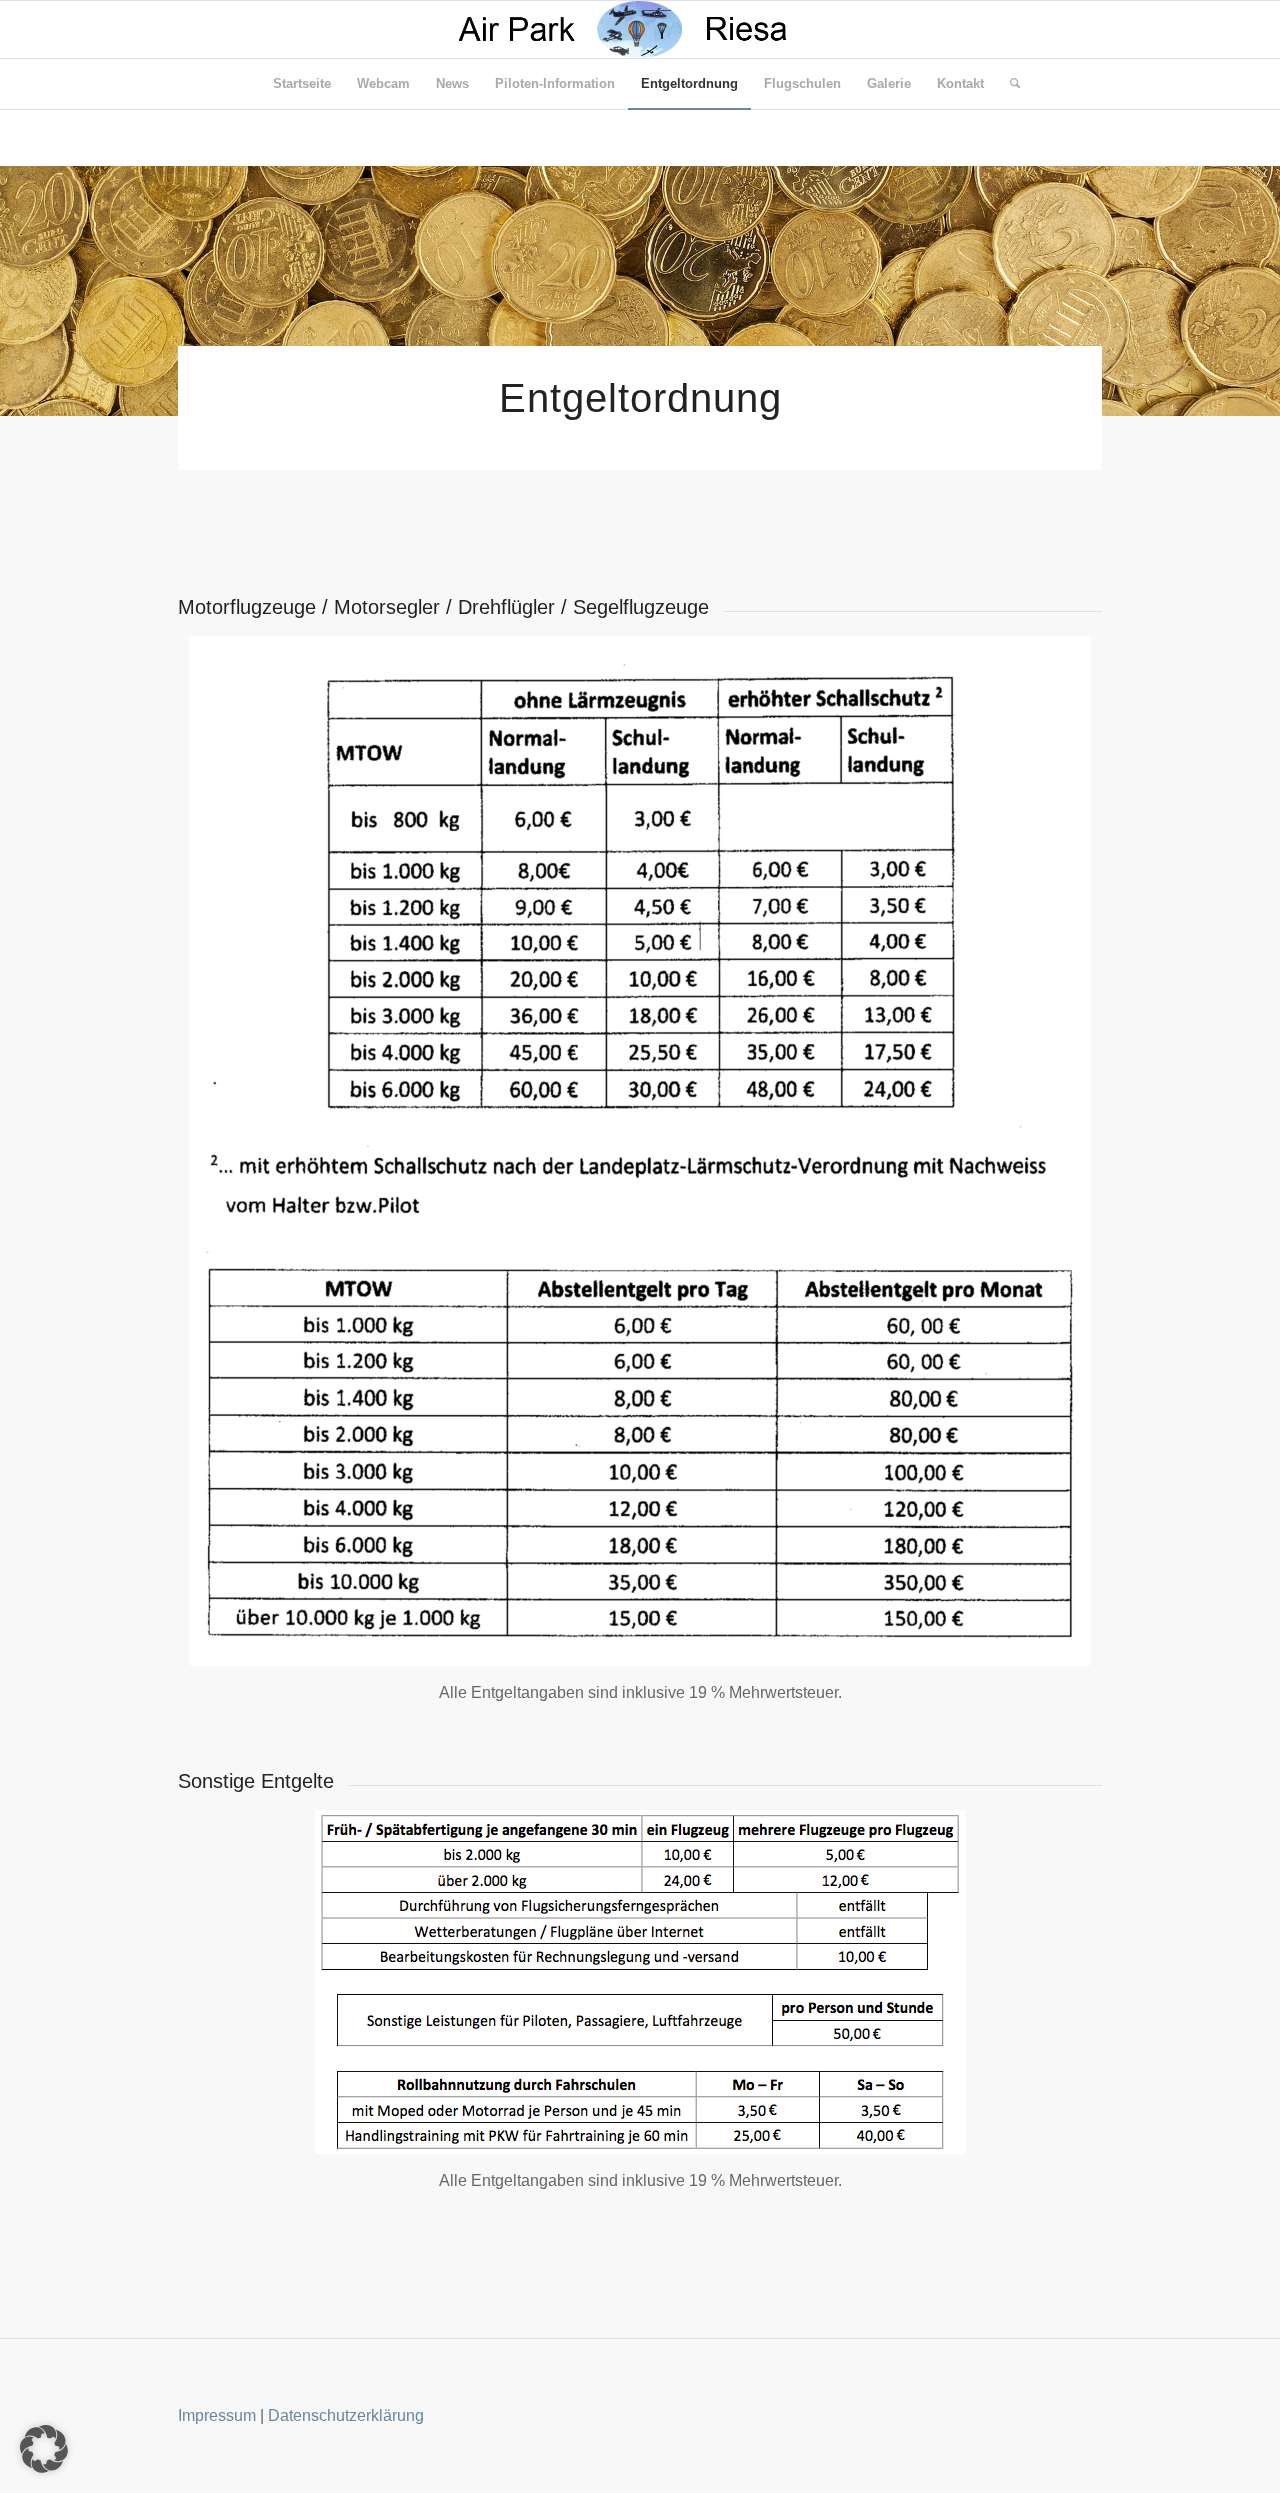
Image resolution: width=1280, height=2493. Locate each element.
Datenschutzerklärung (346, 2415)
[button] (44, 2449)
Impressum (217, 2415)
